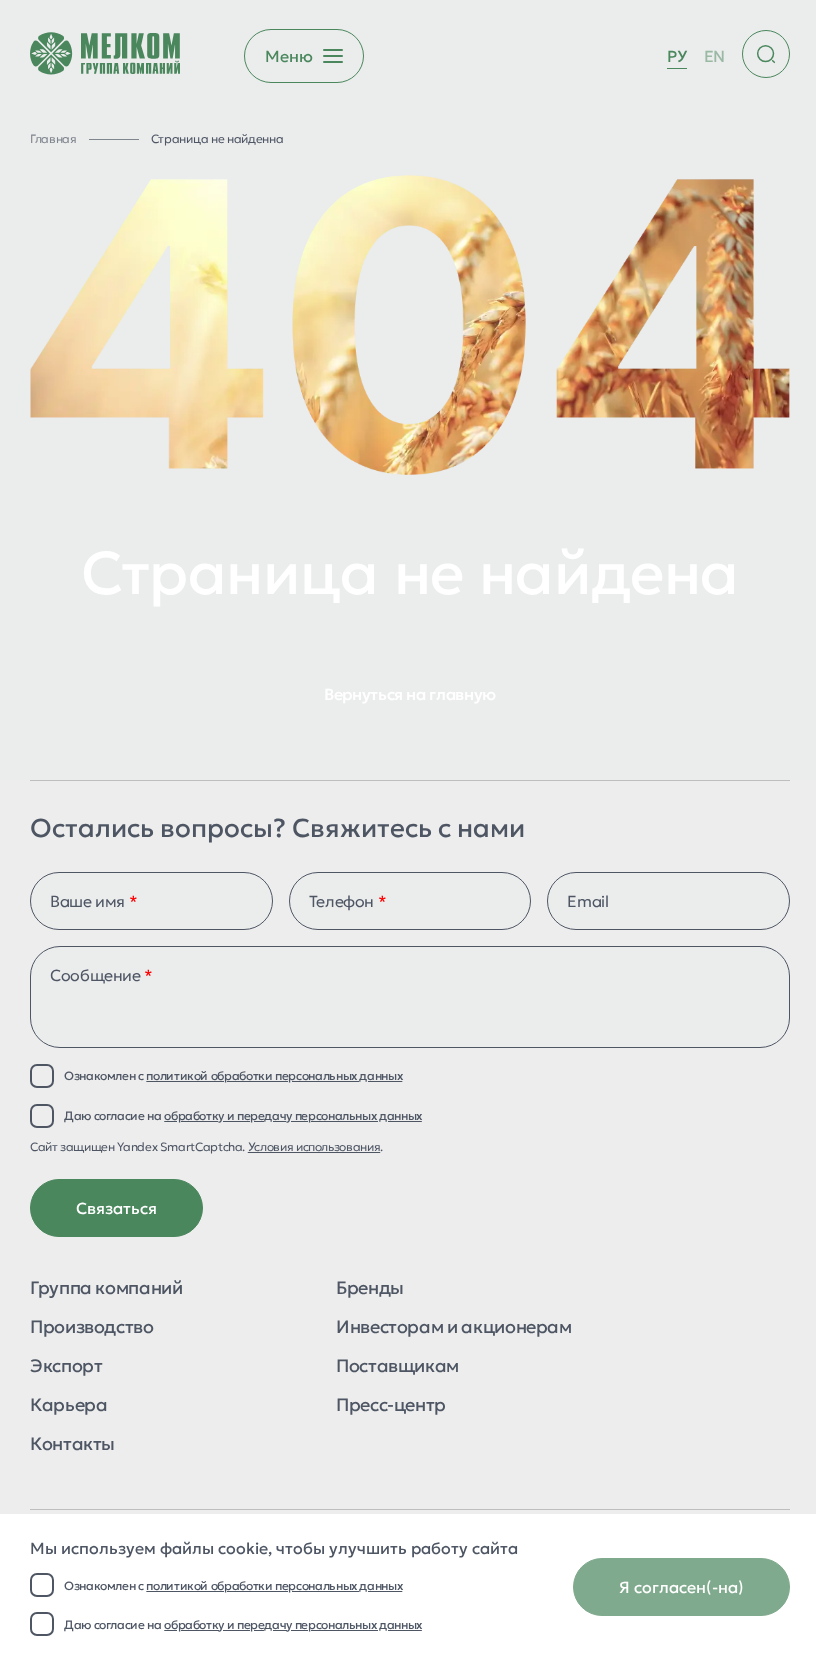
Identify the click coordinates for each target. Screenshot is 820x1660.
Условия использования (314, 1146)
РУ (676, 56)
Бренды (370, 1289)
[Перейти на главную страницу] (105, 56)
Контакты (72, 1445)
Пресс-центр (391, 1406)
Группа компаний (106, 1289)
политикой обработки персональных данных (274, 1585)
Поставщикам (397, 1367)
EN (714, 56)
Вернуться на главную (410, 694)
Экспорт (66, 1367)
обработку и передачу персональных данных (293, 1624)
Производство (92, 1328)
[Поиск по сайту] (766, 54)
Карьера (68, 1406)
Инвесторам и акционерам (454, 1328)
